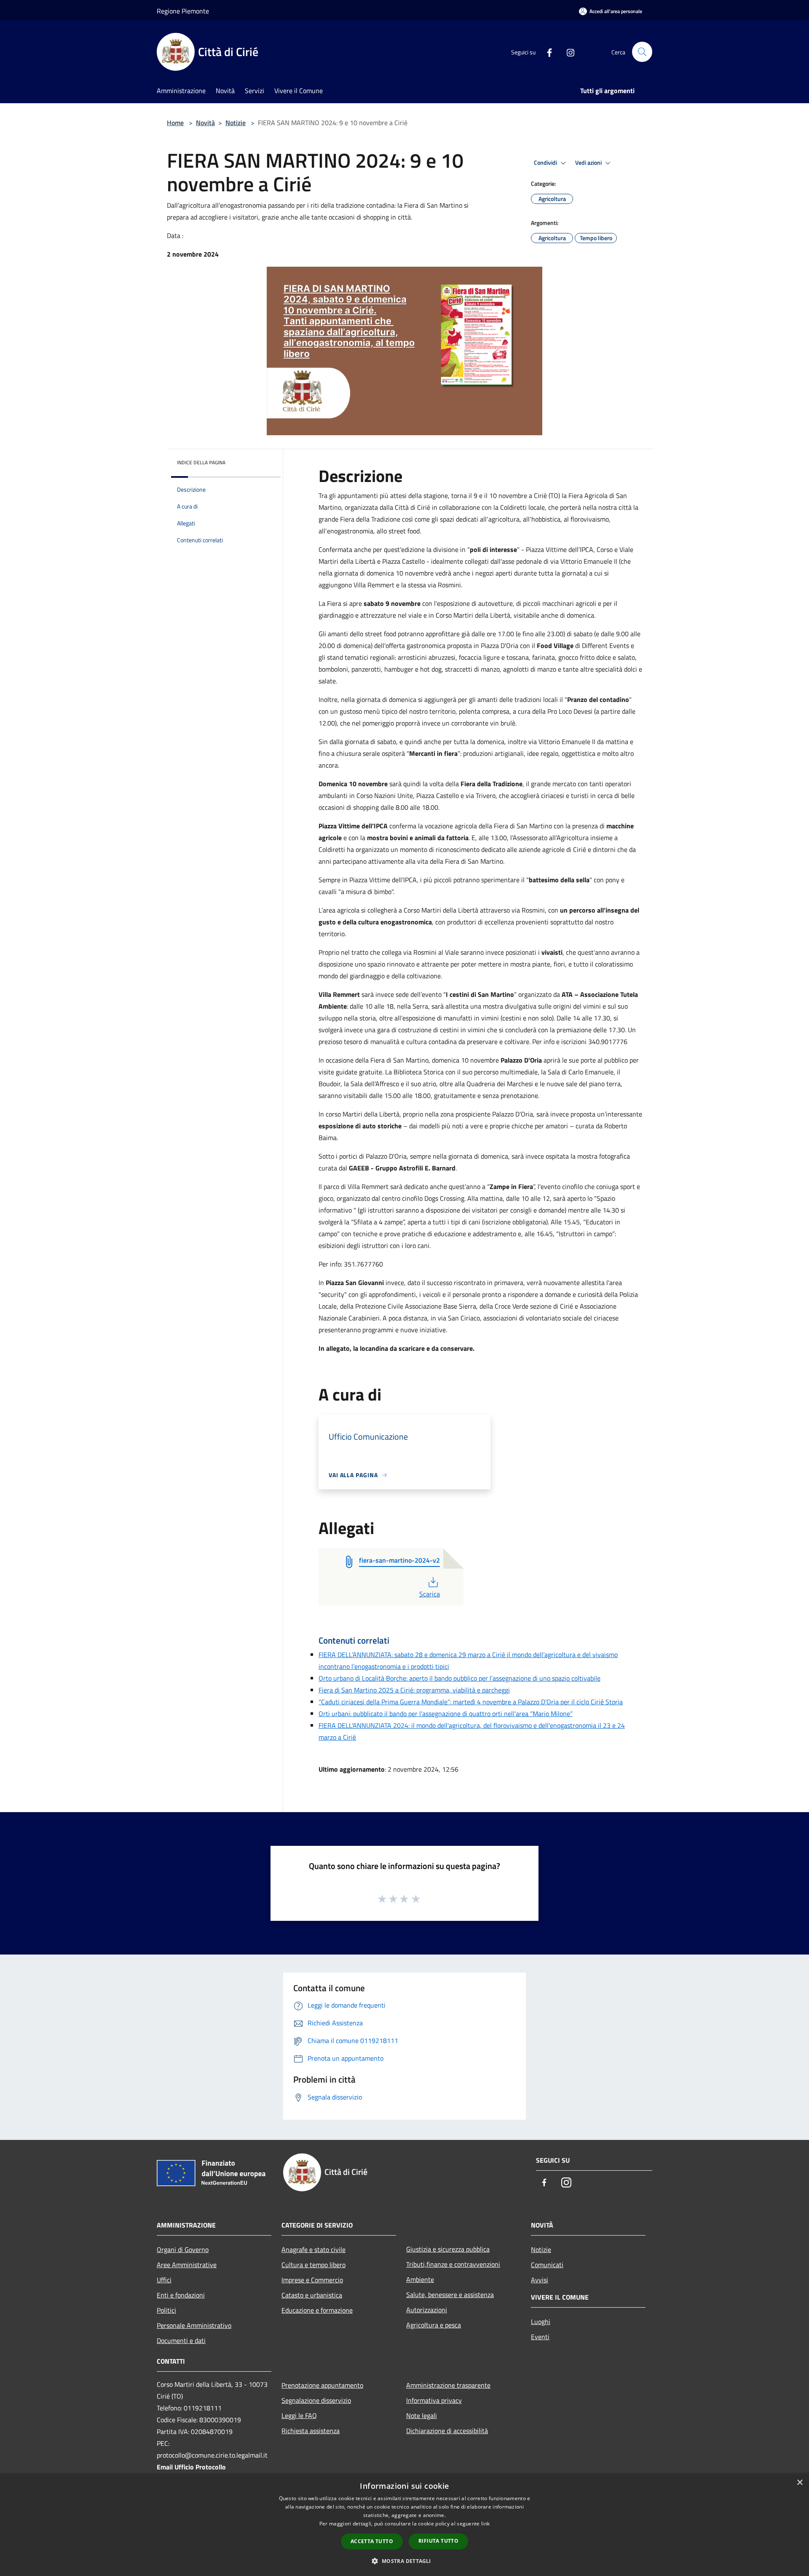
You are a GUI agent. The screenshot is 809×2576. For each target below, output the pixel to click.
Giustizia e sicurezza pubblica (448, 2249)
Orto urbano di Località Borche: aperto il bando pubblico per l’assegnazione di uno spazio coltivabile (459, 1678)
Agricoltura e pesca (434, 2325)
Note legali (422, 2415)
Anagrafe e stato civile (313, 2249)
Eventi (540, 2337)
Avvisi (540, 2280)
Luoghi (541, 2322)
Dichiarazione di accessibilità (447, 2431)
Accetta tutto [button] (372, 2541)
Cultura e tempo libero (313, 2265)
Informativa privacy (434, 2400)
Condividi (546, 163)
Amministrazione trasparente (448, 2385)
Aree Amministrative (187, 2265)
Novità (205, 123)
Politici (166, 2310)
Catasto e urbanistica (312, 2295)
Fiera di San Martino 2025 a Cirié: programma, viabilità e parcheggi (414, 1690)
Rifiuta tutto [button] (438, 2541)
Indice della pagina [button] (201, 462)
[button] (404, 2561)
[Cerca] (642, 52)
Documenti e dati (181, 2340)
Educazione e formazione (317, 2310)
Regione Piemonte (183, 11)
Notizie (236, 123)
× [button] (800, 2483)
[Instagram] (567, 52)
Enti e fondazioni (181, 2295)
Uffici (164, 2280)
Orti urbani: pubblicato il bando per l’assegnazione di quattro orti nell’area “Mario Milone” (446, 1714)
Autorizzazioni (427, 2310)
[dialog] (404, 2525)
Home (175, 123)
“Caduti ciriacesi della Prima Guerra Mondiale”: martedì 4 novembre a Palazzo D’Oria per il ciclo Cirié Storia (471, 1702)
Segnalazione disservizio (316, 2400)
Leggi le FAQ (299, 2415)
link (485, 2524)
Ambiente (420, 2279)
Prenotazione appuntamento (322, 2385)
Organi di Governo (183, 2249)
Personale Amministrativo (194, 2325)
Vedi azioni (589, 163)
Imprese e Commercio (312, 2280)
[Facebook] (546, 52)
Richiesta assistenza (311, 2431)
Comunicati (547, 2265)
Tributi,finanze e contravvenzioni (453, 2264)
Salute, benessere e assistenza (450, 2295)
